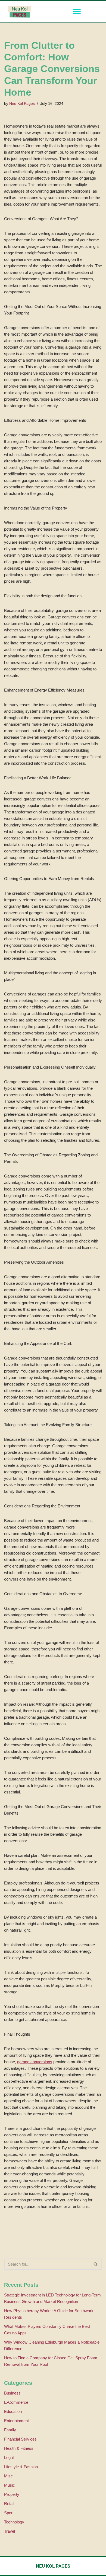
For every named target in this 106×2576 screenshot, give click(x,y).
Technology (14, 2522)
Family (10, 2430)
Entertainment (16, 2421)
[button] (77, 12)
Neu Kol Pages (22, 104)
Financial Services (20, 2439)
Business (12, 2393)
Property (12, 2494)
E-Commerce (16, 2402)
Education (13, 2411)
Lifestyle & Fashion (21, 2467)
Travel (10, 2531)
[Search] (96, 2264)
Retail (9, 2504)
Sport (9, 2513)
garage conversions (35, 2062)
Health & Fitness (19, 2448)
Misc (8, 2476)
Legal (9, 2457)
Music (10, 2485)
